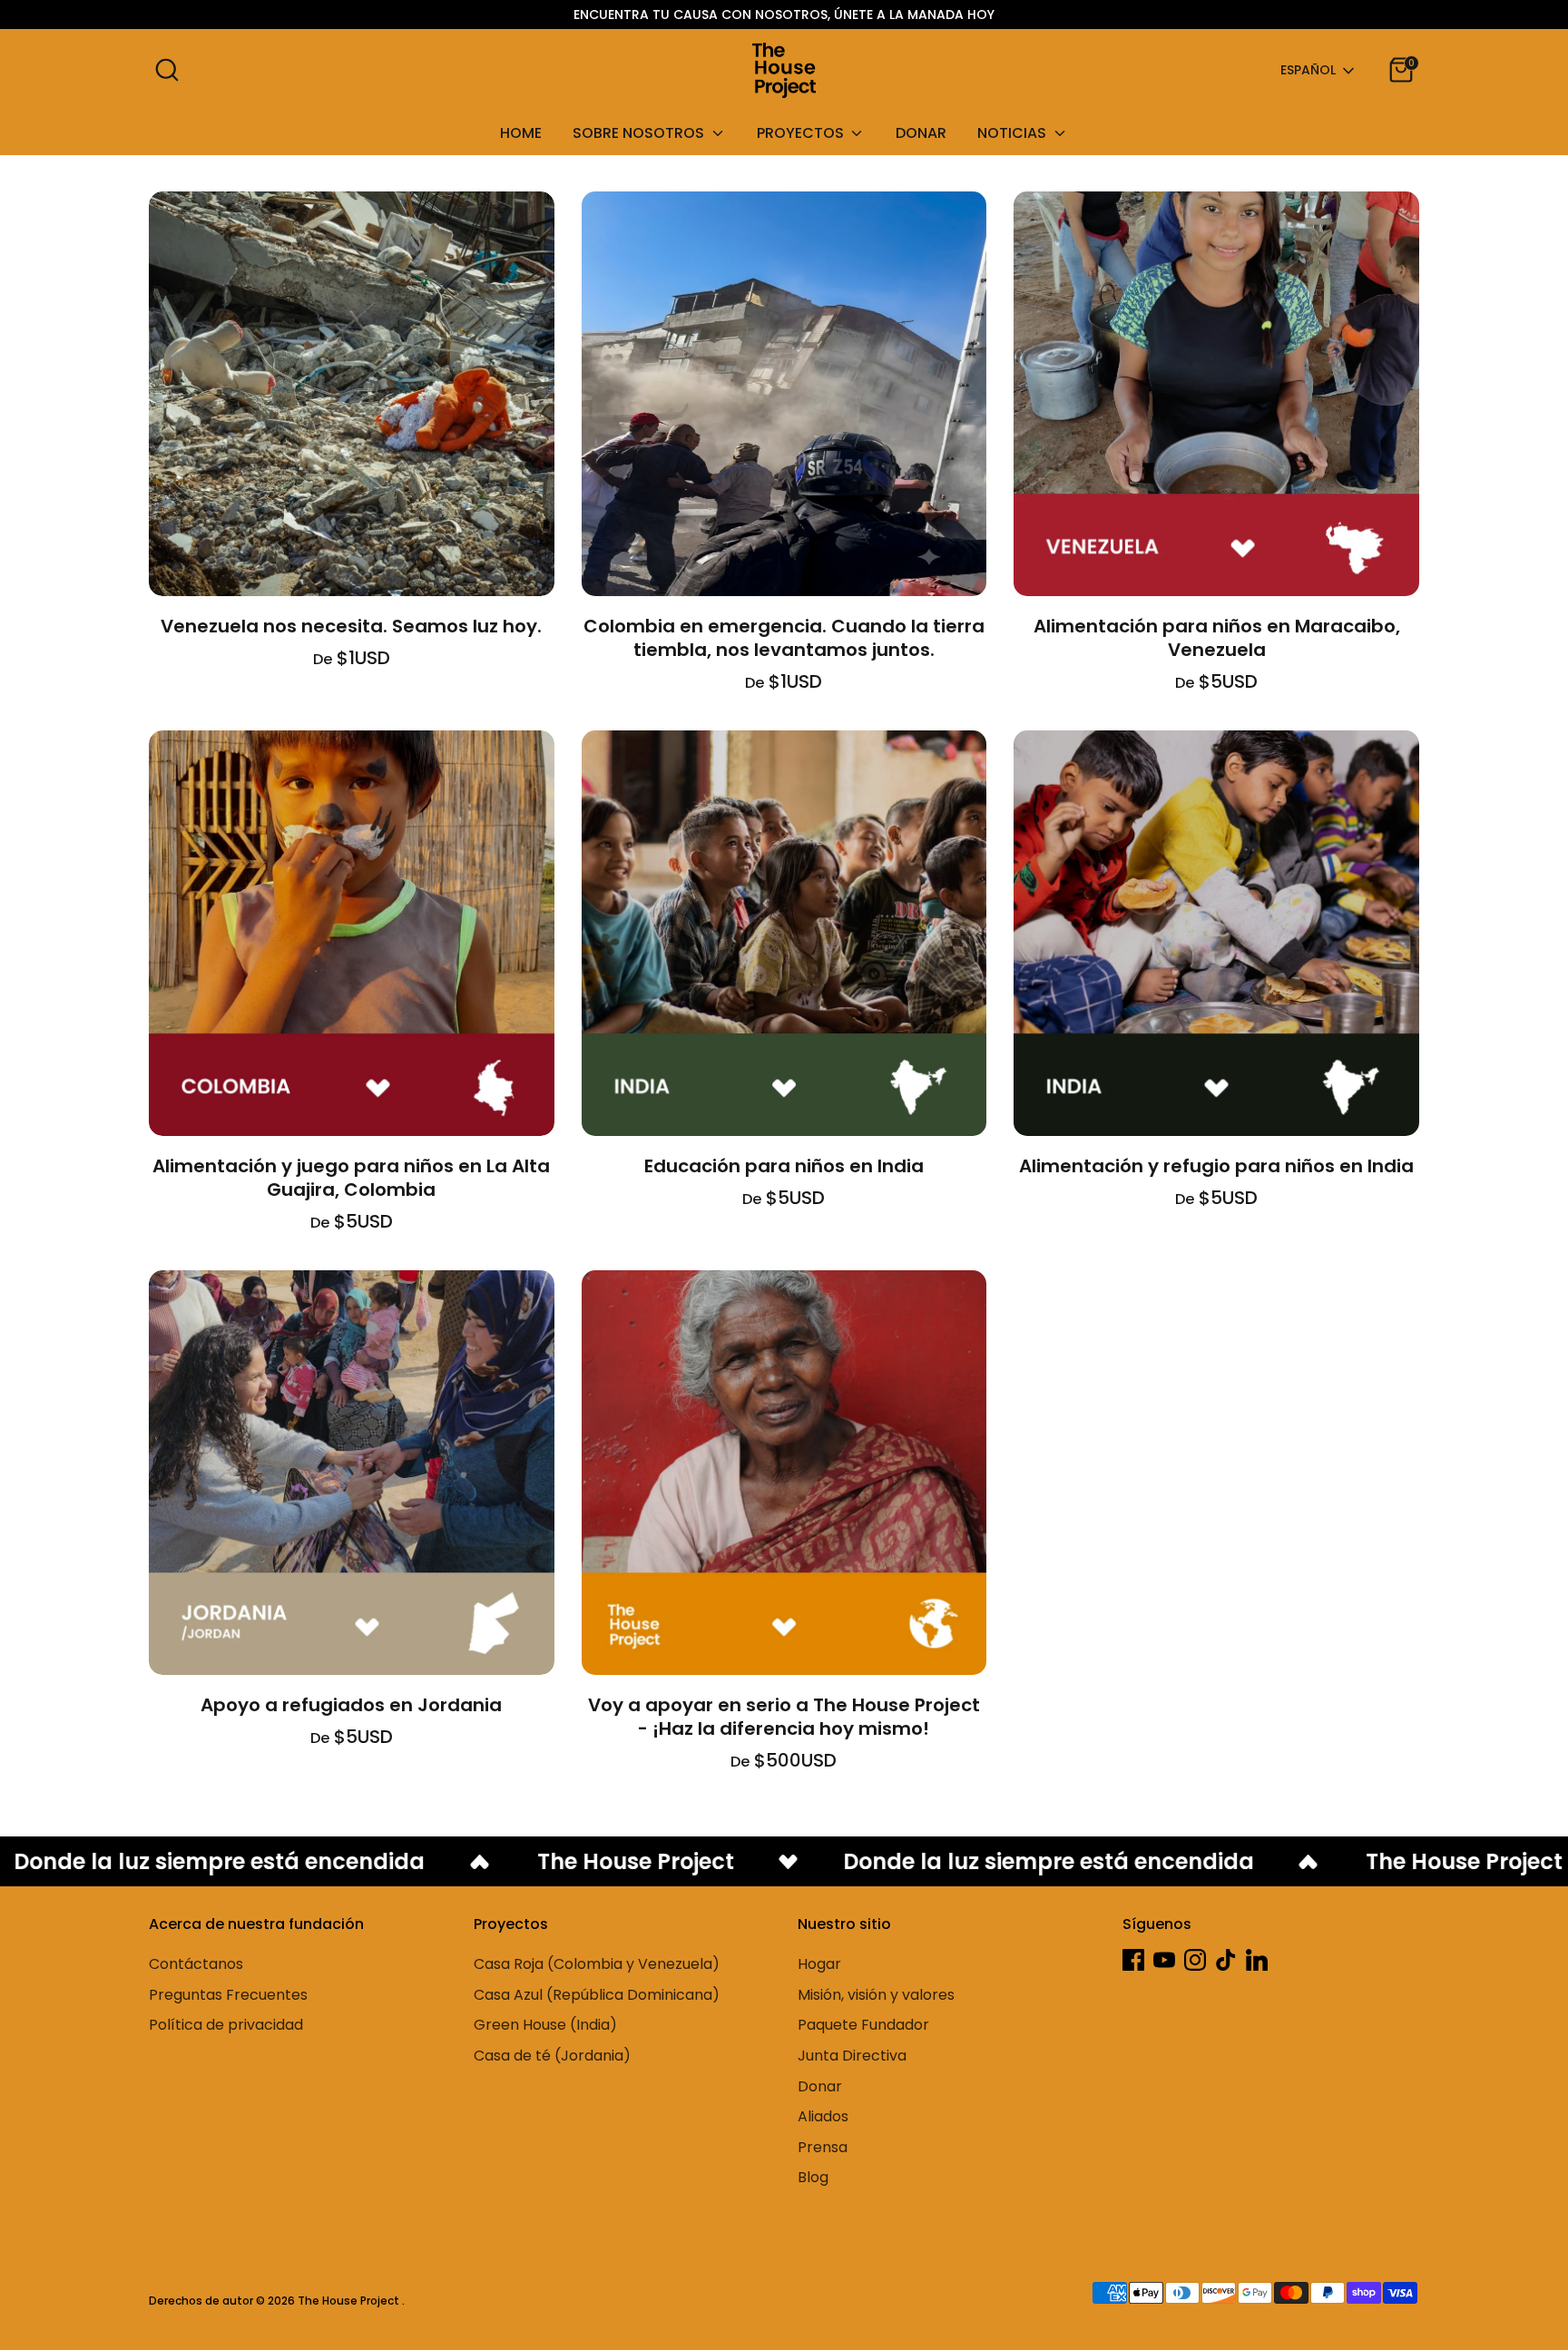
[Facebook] (1133, 1960)
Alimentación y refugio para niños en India (1216, 1166)
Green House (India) (545, 2025)
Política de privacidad (226, 2025)
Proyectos (802, 133)
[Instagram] (1195, 1960)
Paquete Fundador (863, 2025)
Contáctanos (196, 1964)
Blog (813, 2177)
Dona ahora (351, 566)
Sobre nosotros (640, 133)
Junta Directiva (852, 2056)
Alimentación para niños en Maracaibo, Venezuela (1217, 638)
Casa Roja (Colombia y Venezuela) (597, 1964)
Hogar (819, 1964)
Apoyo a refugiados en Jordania (351, 1705)
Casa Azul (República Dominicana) (597, 1995)
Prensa (823, 2147)
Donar (921, 133)
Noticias (1014, 133)
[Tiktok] (1226, 1960)
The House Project (350, 2301)
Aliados (823, 2116)
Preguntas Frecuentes (228, 1995)
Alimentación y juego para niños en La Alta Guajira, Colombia (351, 1178)
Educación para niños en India (784, 1166)
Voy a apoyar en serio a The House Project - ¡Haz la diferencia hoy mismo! (784, 1717)
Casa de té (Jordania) (552, 2056)
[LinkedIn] (1257, 1960)
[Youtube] (1164, 1960)
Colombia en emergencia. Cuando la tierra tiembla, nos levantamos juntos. (784, 638)
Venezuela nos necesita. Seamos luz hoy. (351, 626)
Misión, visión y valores (876, 1995)
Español (1308, 70)
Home (521, 133)
